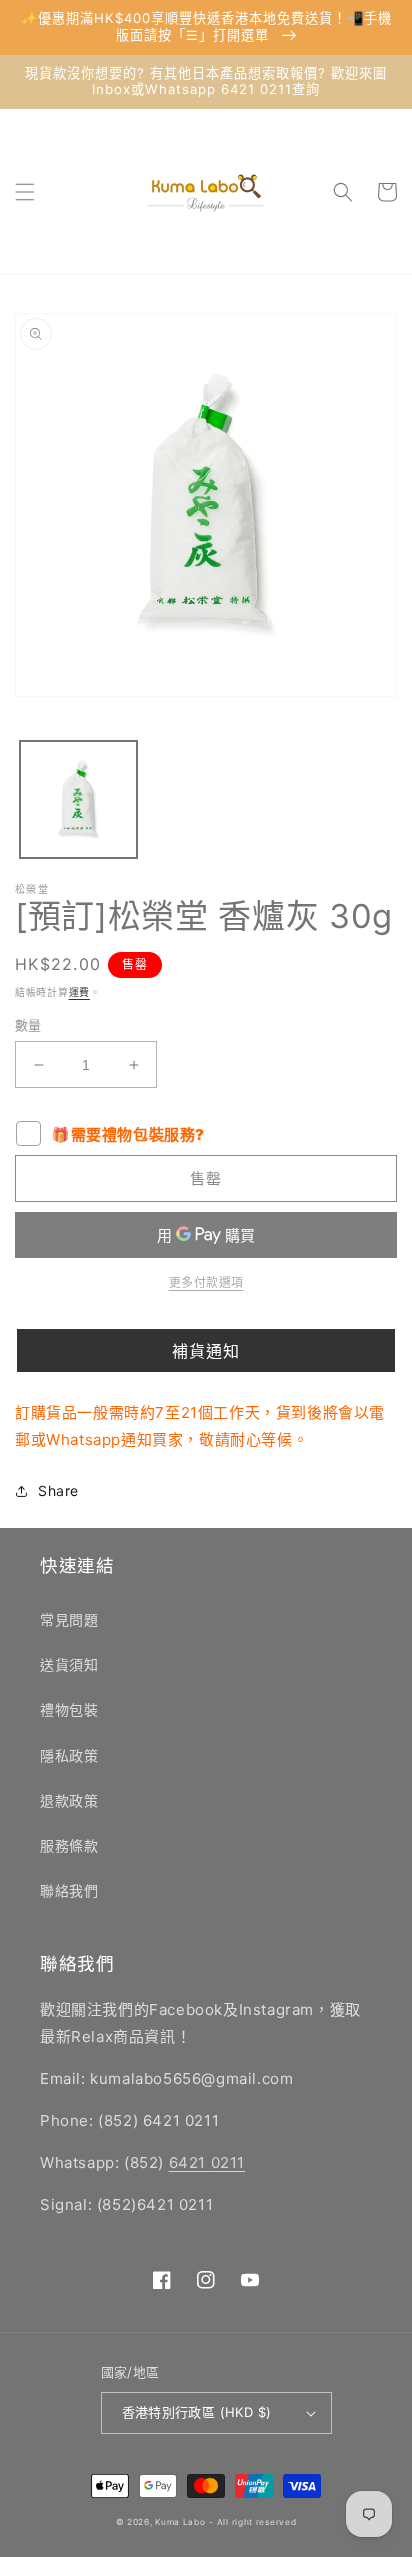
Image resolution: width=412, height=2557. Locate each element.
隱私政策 (69, 1755)
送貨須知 (69, 1664)
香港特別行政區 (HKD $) (197, 2412)
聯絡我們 (69, 1890)
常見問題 (69, 1619)
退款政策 (69, 1800)
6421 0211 (207, 2162)
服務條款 (69, 1845)
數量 (28, 1025)
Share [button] (58, 1490)
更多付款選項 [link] (206, 1282)
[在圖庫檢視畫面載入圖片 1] (78, 799)
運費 (79, 992)
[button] (25, 192)
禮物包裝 (69, 1709)
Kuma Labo (180, 2522)
